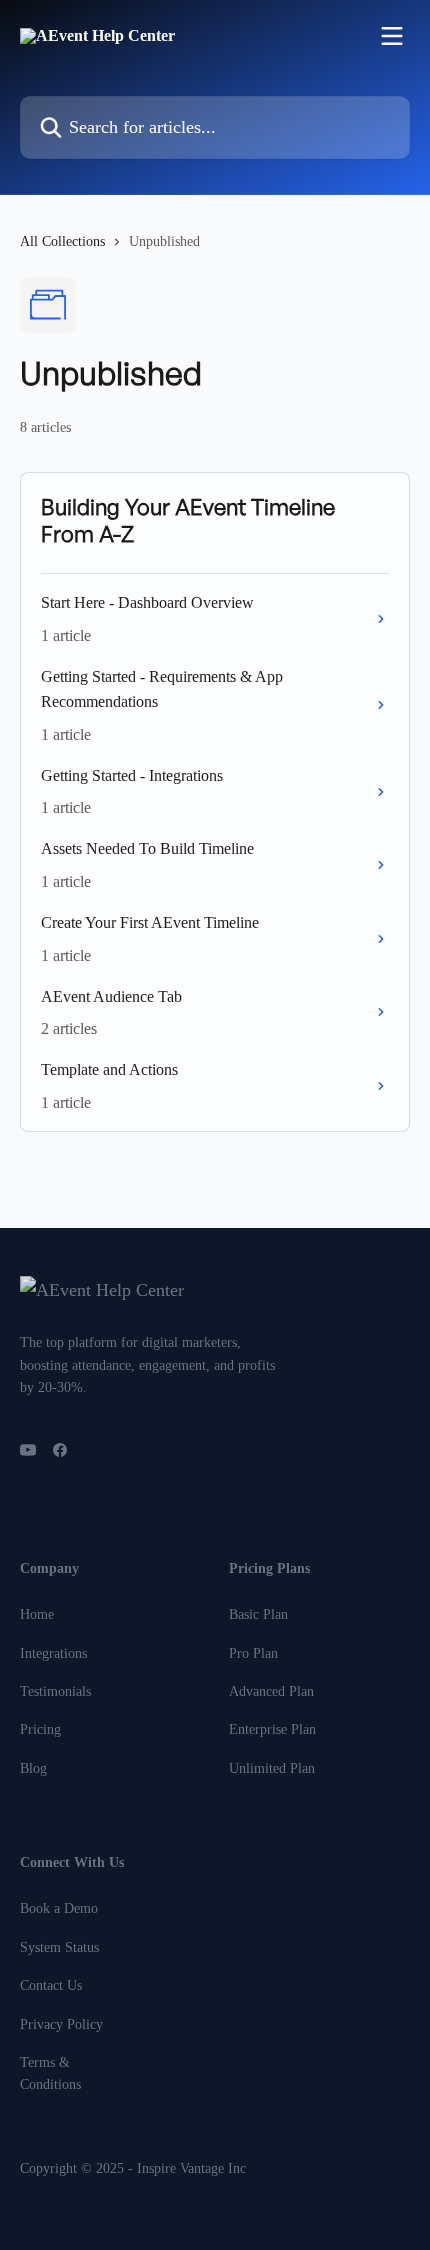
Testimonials (55, 1691)
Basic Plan (258, 1614)
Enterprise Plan (272, 1729)
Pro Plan (253, 1653)
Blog (33, 1768)
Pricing (40, 1729)
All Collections (62, 241)
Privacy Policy (61, 2024)
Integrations (53, 1653)
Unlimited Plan (272, 1768)
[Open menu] (392, 36)
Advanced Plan (271, 1691)
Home (37, 1614)
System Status (59, 1947)
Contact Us (51, 1985)
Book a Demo (59, 1908)
